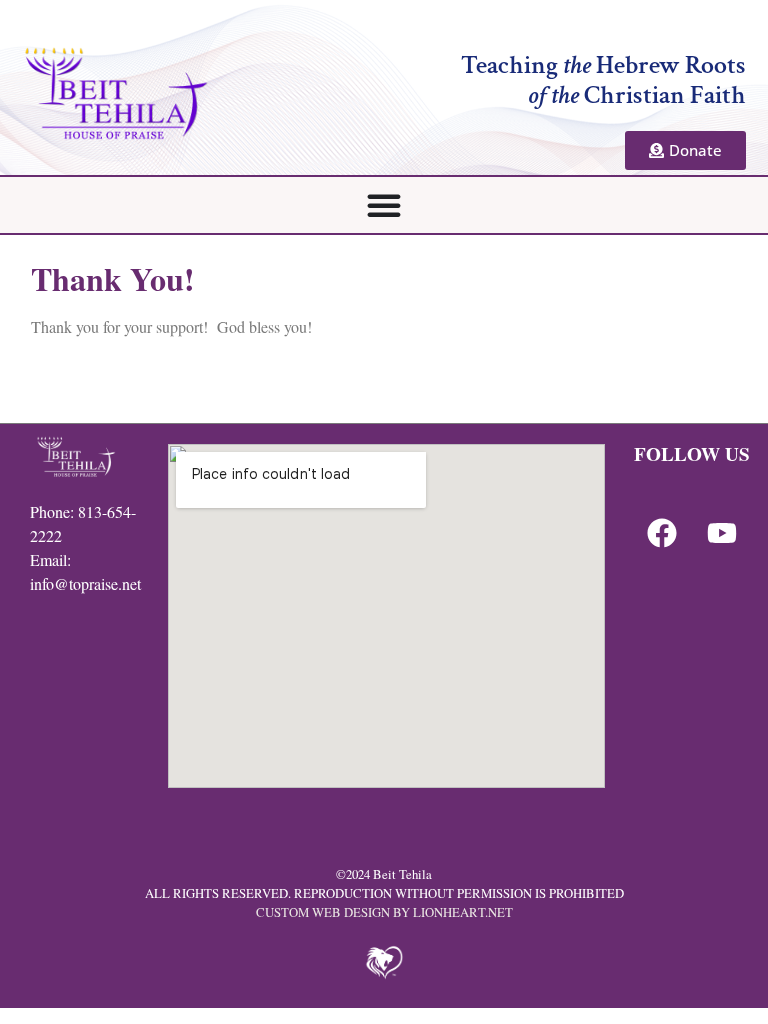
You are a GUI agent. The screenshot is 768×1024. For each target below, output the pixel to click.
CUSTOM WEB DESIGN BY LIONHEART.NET (384, 912)
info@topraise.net (85, 583)
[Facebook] (662, 533)
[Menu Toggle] (384, 205)
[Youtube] (722, 533)
